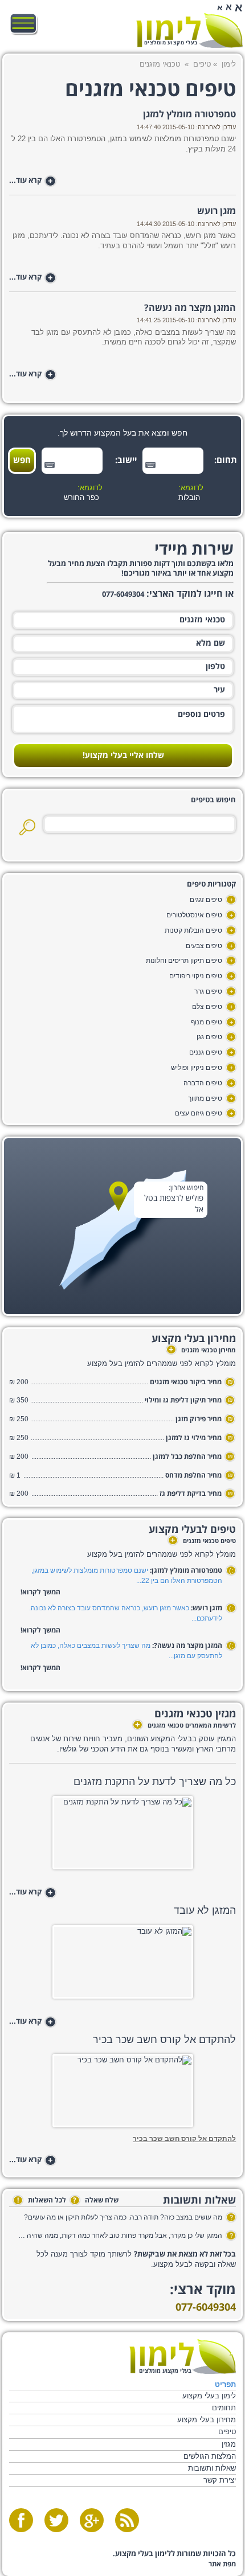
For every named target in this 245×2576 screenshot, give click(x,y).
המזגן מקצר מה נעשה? (190, 308)
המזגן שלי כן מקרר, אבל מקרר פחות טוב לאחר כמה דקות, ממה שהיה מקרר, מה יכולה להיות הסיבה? (119, 2235)
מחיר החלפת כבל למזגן (187, 1457)
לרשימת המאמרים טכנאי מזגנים (185, 1726)
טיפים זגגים (206, 900)
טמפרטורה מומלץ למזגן (189, 114)
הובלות (189, 498)
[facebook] (21, 2520)
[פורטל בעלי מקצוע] (189, 30)
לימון (229, 64)
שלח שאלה (96, 2200)
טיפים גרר (208, 991)
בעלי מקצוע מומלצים (171, 43)
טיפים (202, 64)
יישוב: (126, 460)
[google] (92, 2520)
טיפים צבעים (204, 946)
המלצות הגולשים (210, 2456)
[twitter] (56, 2520)
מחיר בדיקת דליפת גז (191, 1494)
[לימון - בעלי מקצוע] (183, 2356)
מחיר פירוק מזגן (199, 1419)
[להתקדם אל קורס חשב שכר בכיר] (123, 2094)
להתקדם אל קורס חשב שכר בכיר (164, 2040)
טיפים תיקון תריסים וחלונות (184, 961)
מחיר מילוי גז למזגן (194, 1438)
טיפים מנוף (207, 1022)
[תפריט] (24, 24)
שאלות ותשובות (212, 2468)
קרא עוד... (31, 181)
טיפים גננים (206, 1052)
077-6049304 (206, 2308)
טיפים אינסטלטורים (194, 915)
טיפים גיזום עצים (199, 1113)
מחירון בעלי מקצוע (207, 2420)
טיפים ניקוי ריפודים (196, 976)
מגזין (229, 2444)
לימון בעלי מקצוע (209, 2396)
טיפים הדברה (203, 1083)
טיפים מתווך (205, 1098)
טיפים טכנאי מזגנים (203, 1541)
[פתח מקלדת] (150, 465)
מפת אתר (222, 2564)
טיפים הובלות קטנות (193, 930)
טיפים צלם (207, 1007)
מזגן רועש (217, 211)
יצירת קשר (220, 2480)
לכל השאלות (42, 2200)
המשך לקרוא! (40, 1592)
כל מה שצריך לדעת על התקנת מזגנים (155, 1782)
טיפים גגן (209, 1037)
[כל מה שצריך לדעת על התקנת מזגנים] (123, 1836)
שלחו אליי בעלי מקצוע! (123, 756)
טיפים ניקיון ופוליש (197, 1068)
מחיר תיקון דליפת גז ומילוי (183, 1400)
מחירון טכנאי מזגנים (202, 1351)
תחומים (224, 2408)
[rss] (127, 2520)
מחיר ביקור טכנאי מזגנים (186, 1382)
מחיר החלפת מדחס (193, 1476)
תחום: (227, 460)
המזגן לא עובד (205, 1910)
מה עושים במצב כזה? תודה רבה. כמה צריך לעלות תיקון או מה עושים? (123, 2217)
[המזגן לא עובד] (123, 1965)
